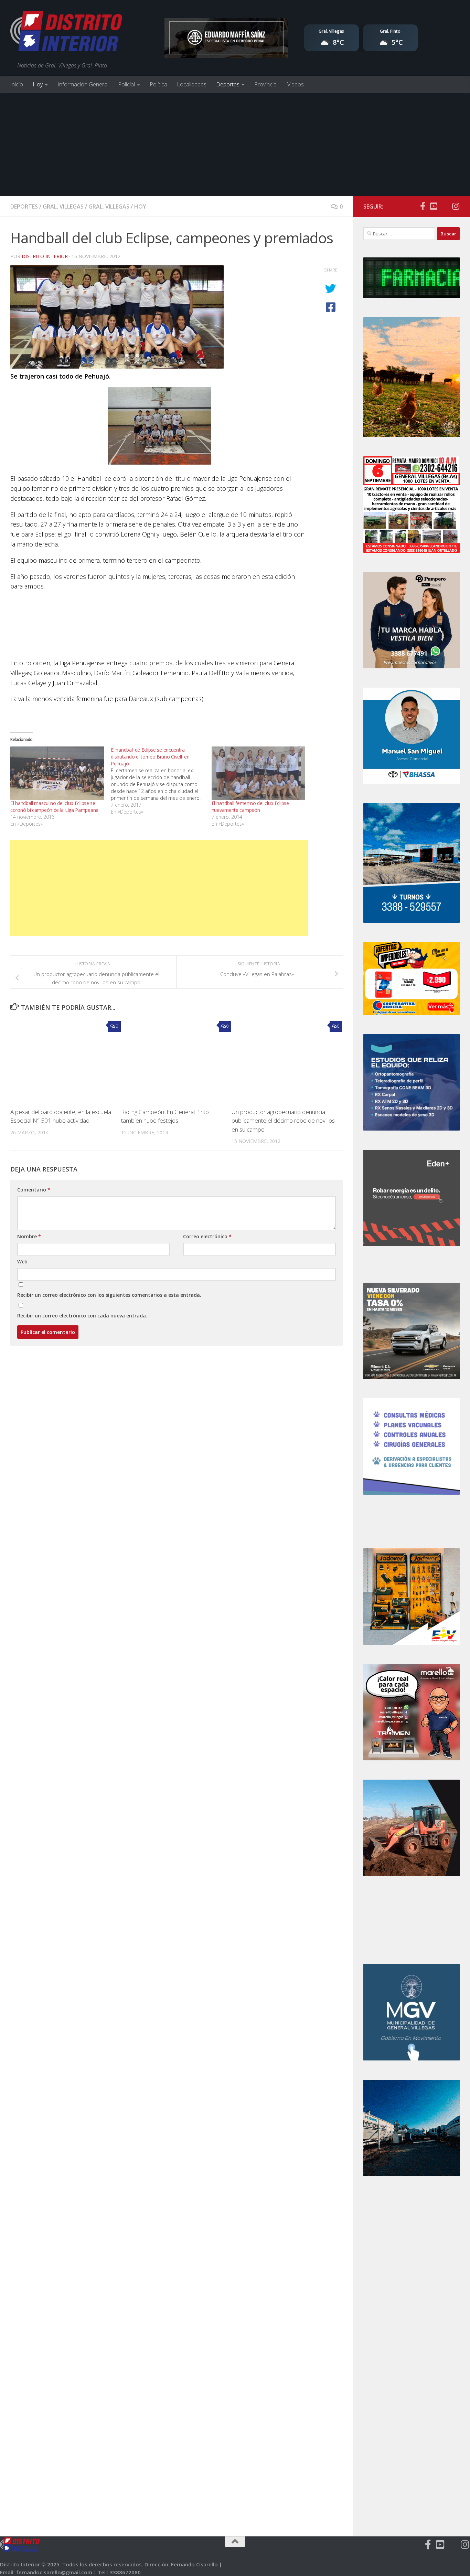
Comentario (34, 1190)
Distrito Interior (45, 256)
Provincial (266, 84)
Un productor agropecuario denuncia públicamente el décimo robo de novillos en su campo (283, 1121)
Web (22, 1262)
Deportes (228, 84)
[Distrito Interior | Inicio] (66, 33)
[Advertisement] (235, 145)
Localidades (192, 84)
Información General (83, 84)
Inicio (17, 84)
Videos (296, 84)
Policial (126, 84)
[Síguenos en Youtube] (434, 206)
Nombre (29, 1236)
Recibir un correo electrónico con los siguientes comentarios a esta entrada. (109, 1295)
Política (158, 84)
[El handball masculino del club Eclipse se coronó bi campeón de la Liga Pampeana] (57, 773)
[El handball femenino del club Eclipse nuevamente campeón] (258, 773)
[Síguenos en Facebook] (423, 206)
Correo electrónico (207, 1236)
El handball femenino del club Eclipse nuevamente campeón (250, 807)
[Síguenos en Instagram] (456, 206)
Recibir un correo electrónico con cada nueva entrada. (82, 1316)
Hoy (38, 84)
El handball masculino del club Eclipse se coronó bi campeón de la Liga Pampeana (54, 807)
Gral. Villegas (63, 206)
